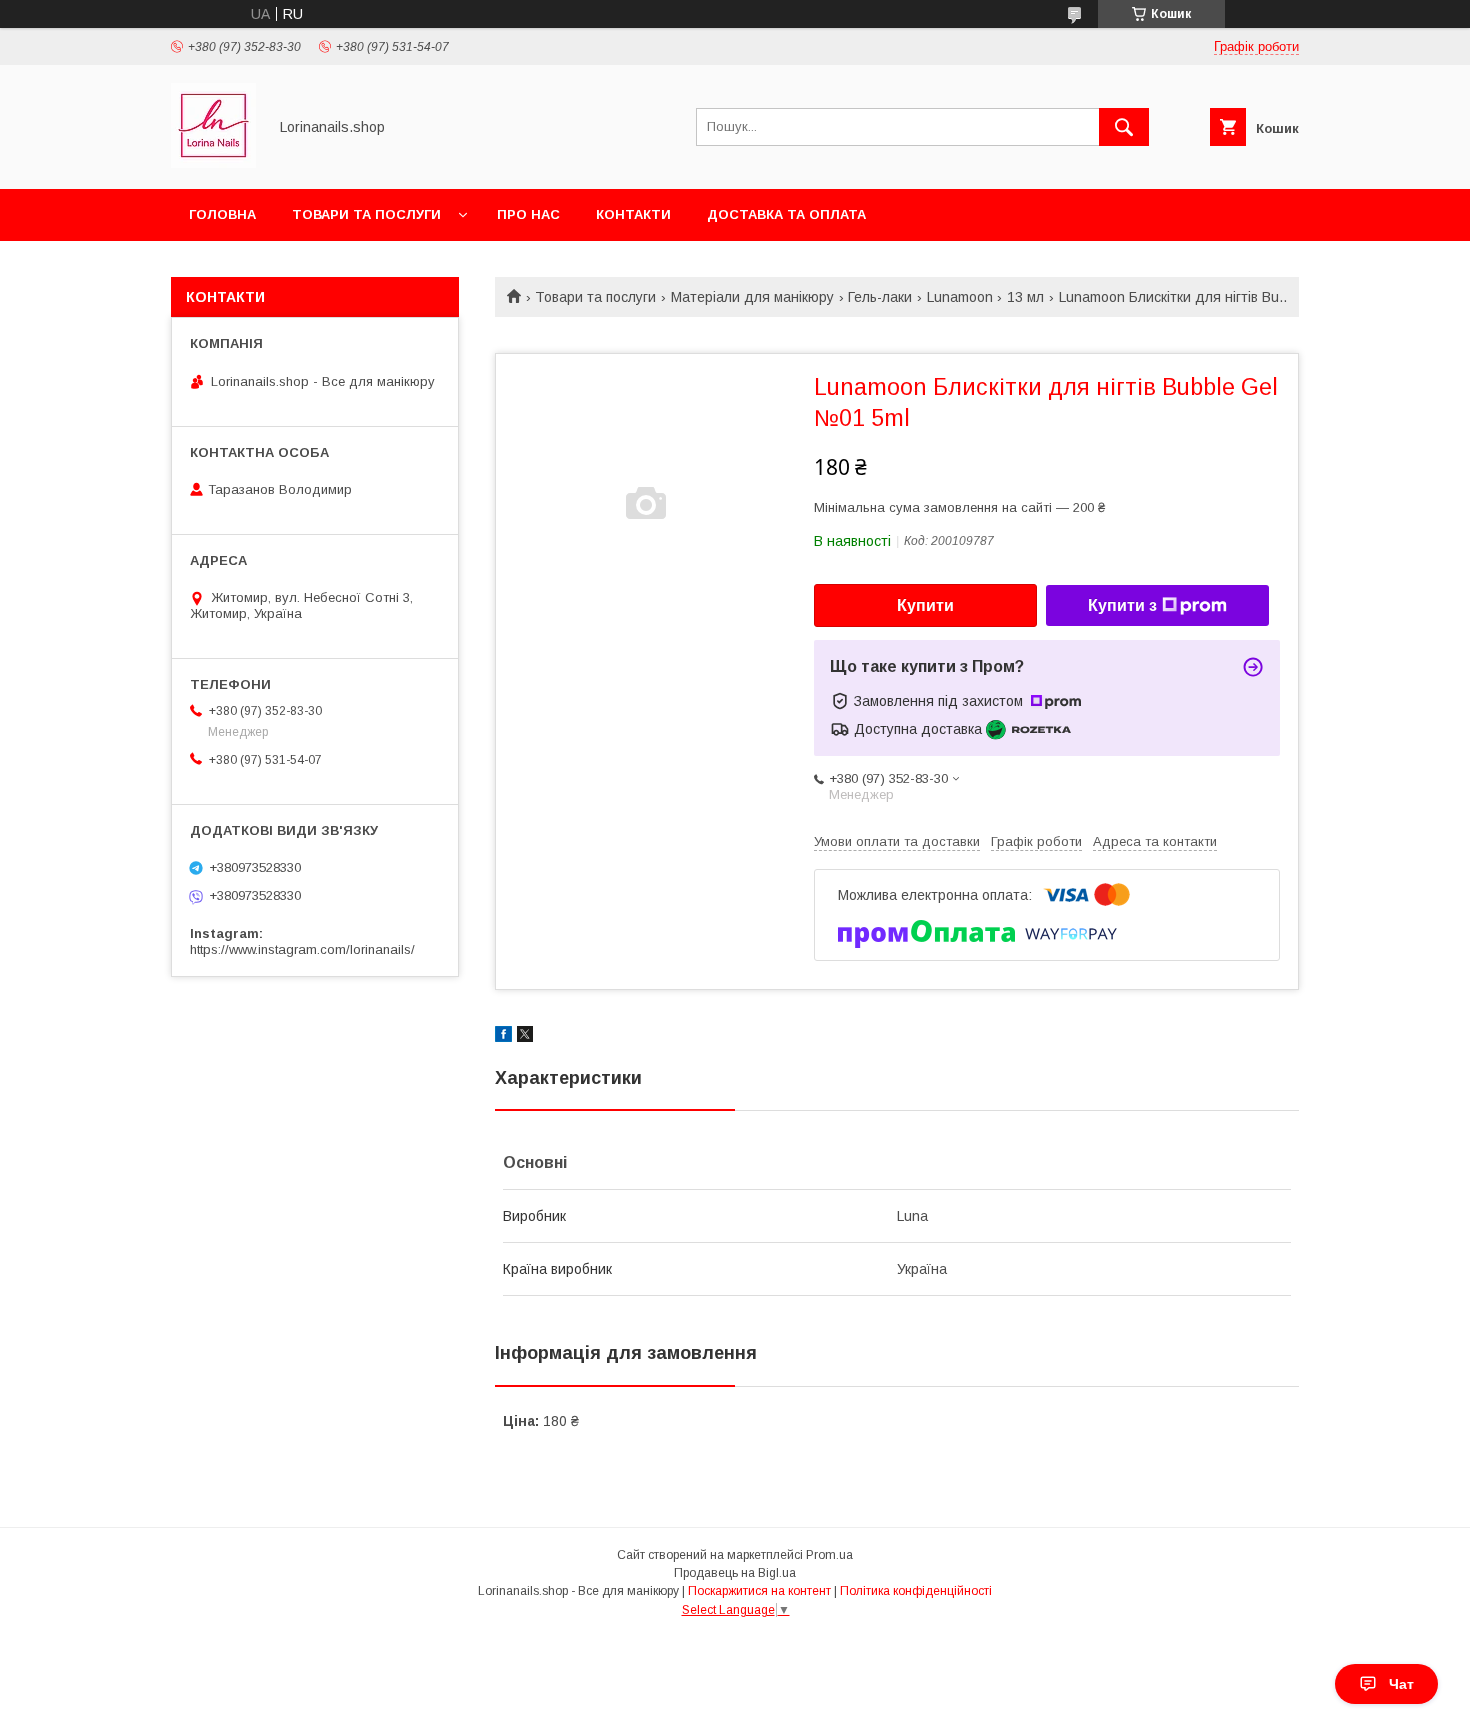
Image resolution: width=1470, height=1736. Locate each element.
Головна (222, 214)
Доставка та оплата (786, 214)
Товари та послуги (366, 214)
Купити (925, 605)
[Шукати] (1124, 127)
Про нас (528, 214)
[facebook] (503, 1037)
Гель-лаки (880, 297)
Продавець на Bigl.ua (735, 1573)
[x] (525, 1037)
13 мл (1025, 297)
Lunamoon (960, 297)
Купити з (1122, 605)
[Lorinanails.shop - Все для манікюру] (213, 163)
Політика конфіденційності (916, 1591)
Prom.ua (829, 1555)
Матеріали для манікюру (752, 297)
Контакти (633, 214)
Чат (1401, 1684)
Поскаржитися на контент (759, 1591)
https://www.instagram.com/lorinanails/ (302, 949)
